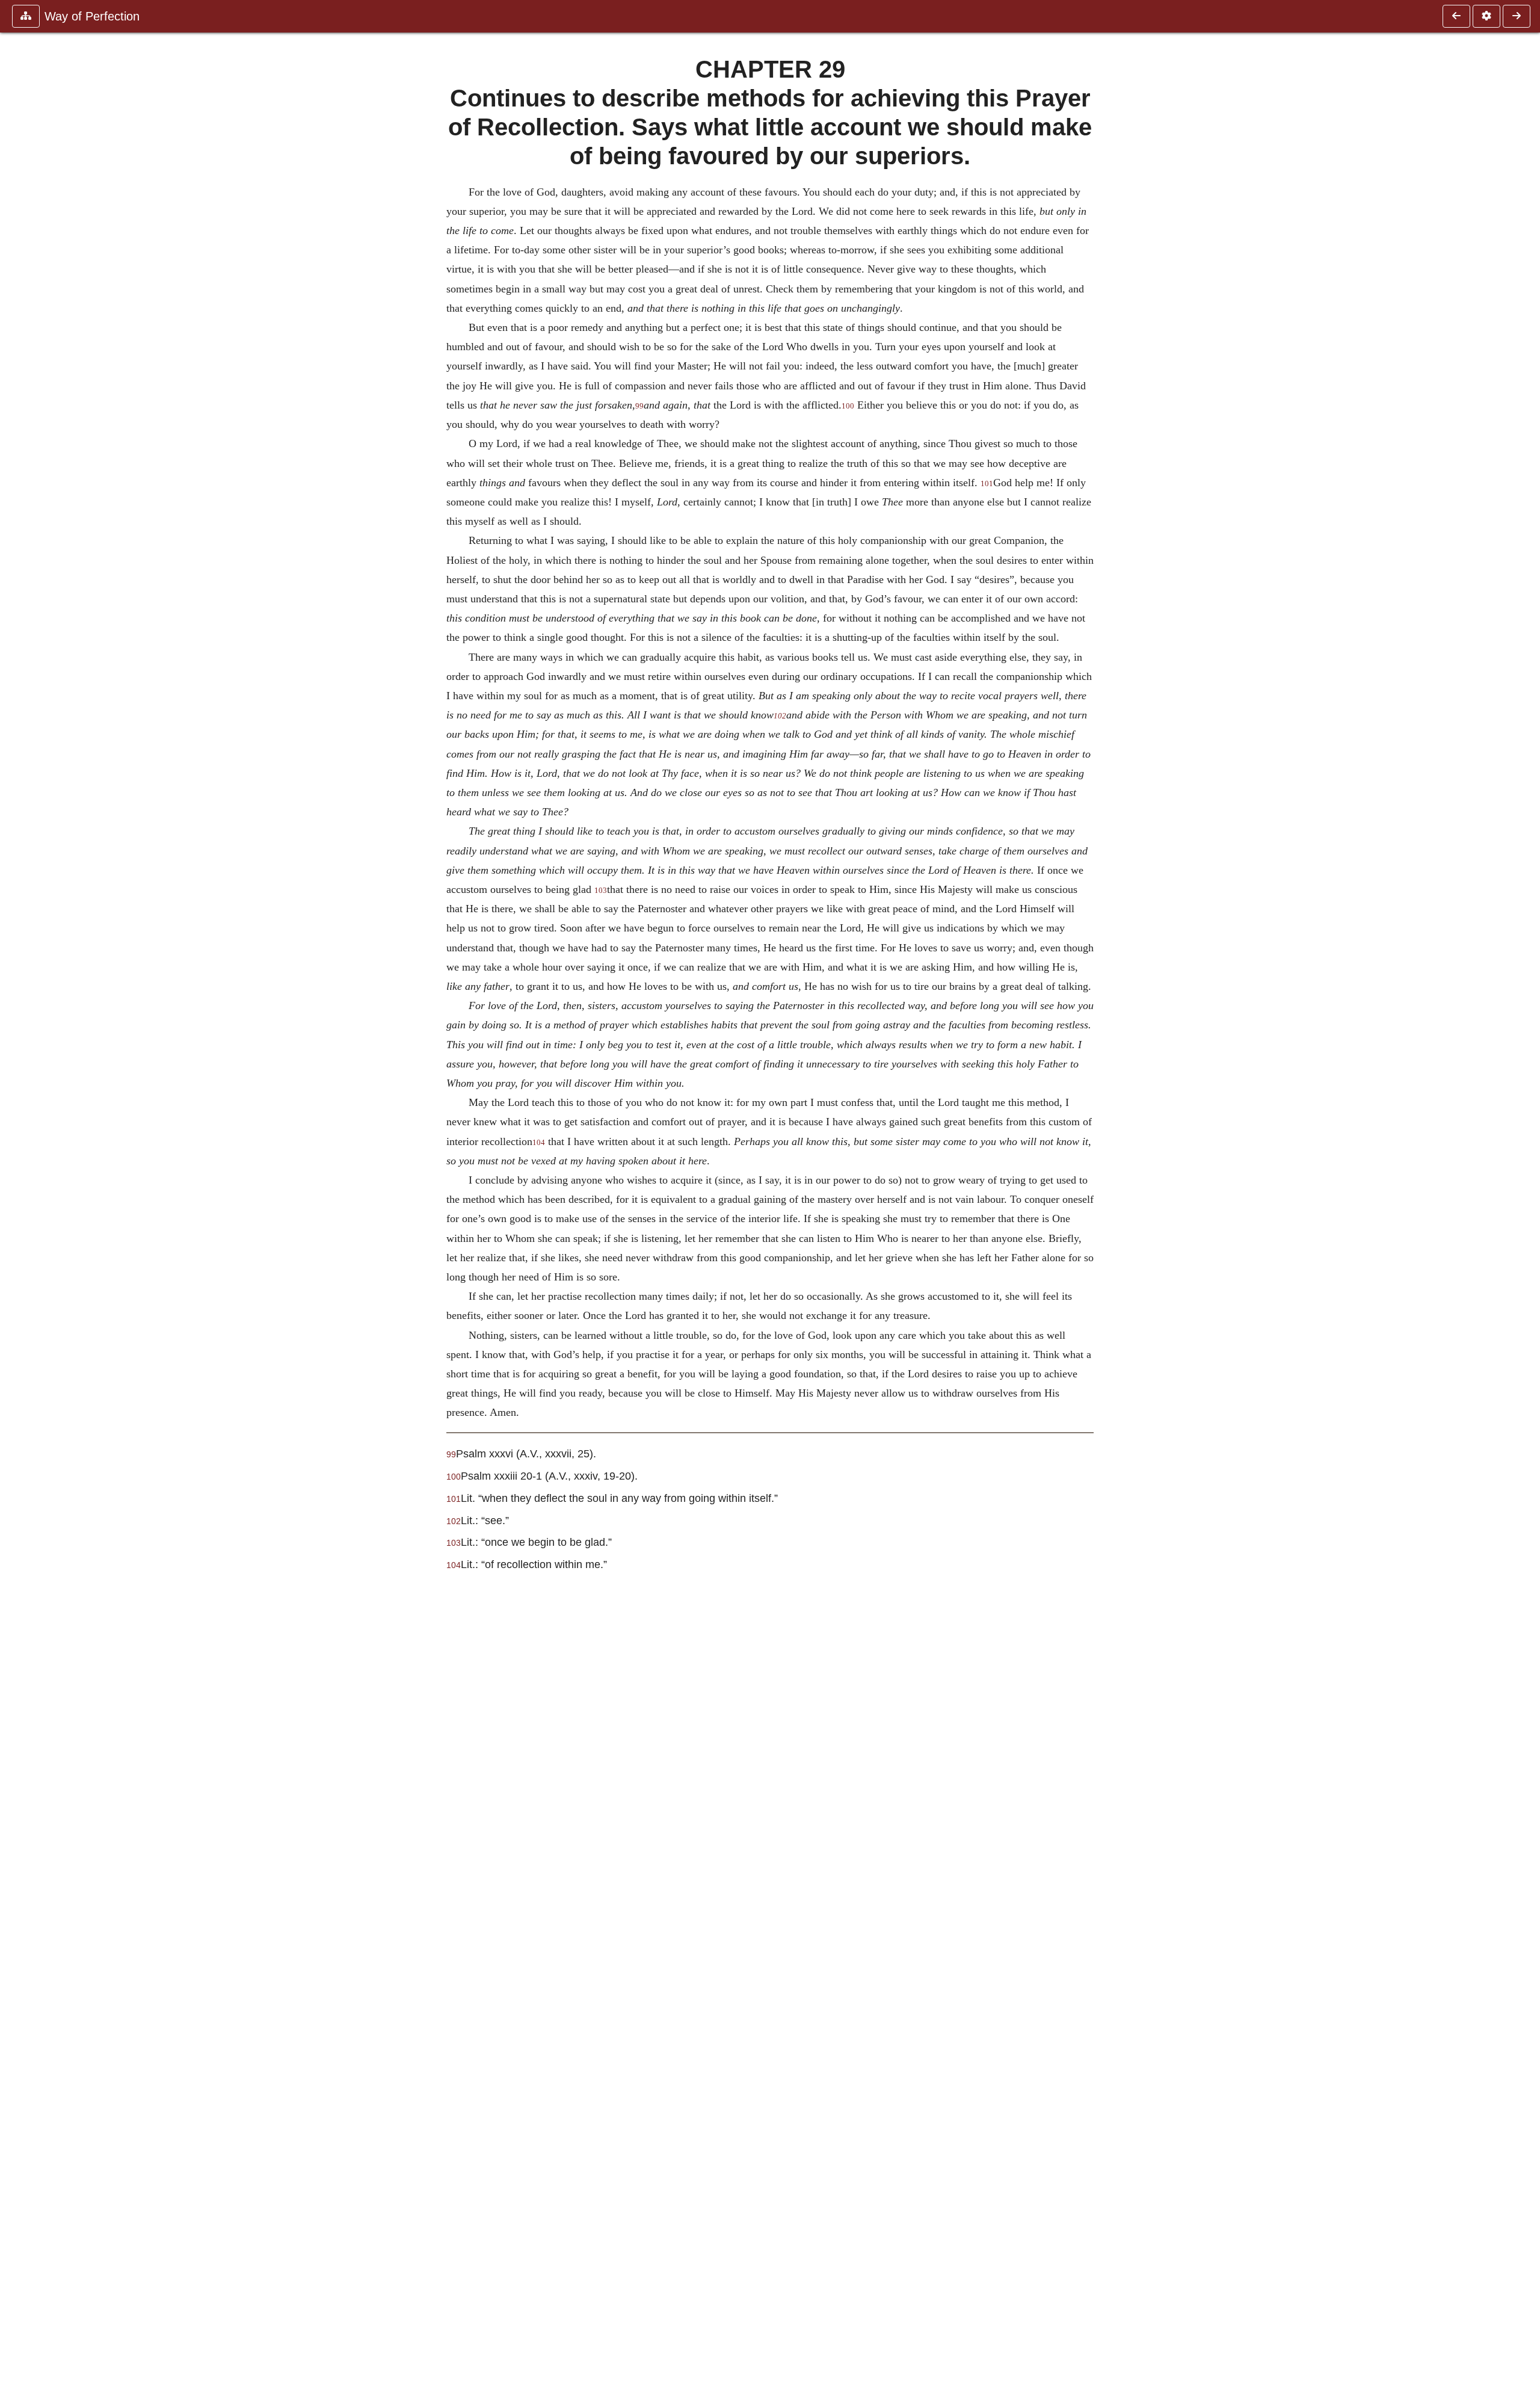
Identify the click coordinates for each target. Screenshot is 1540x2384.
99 (639, 406)
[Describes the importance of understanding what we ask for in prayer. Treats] (1517, 16)
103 (601, 891)
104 (539, 1143)
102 (780, 716)
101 (987, 484)
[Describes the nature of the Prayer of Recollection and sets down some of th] (1456, 16)
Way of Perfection (92, 16)
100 (848, 406)
